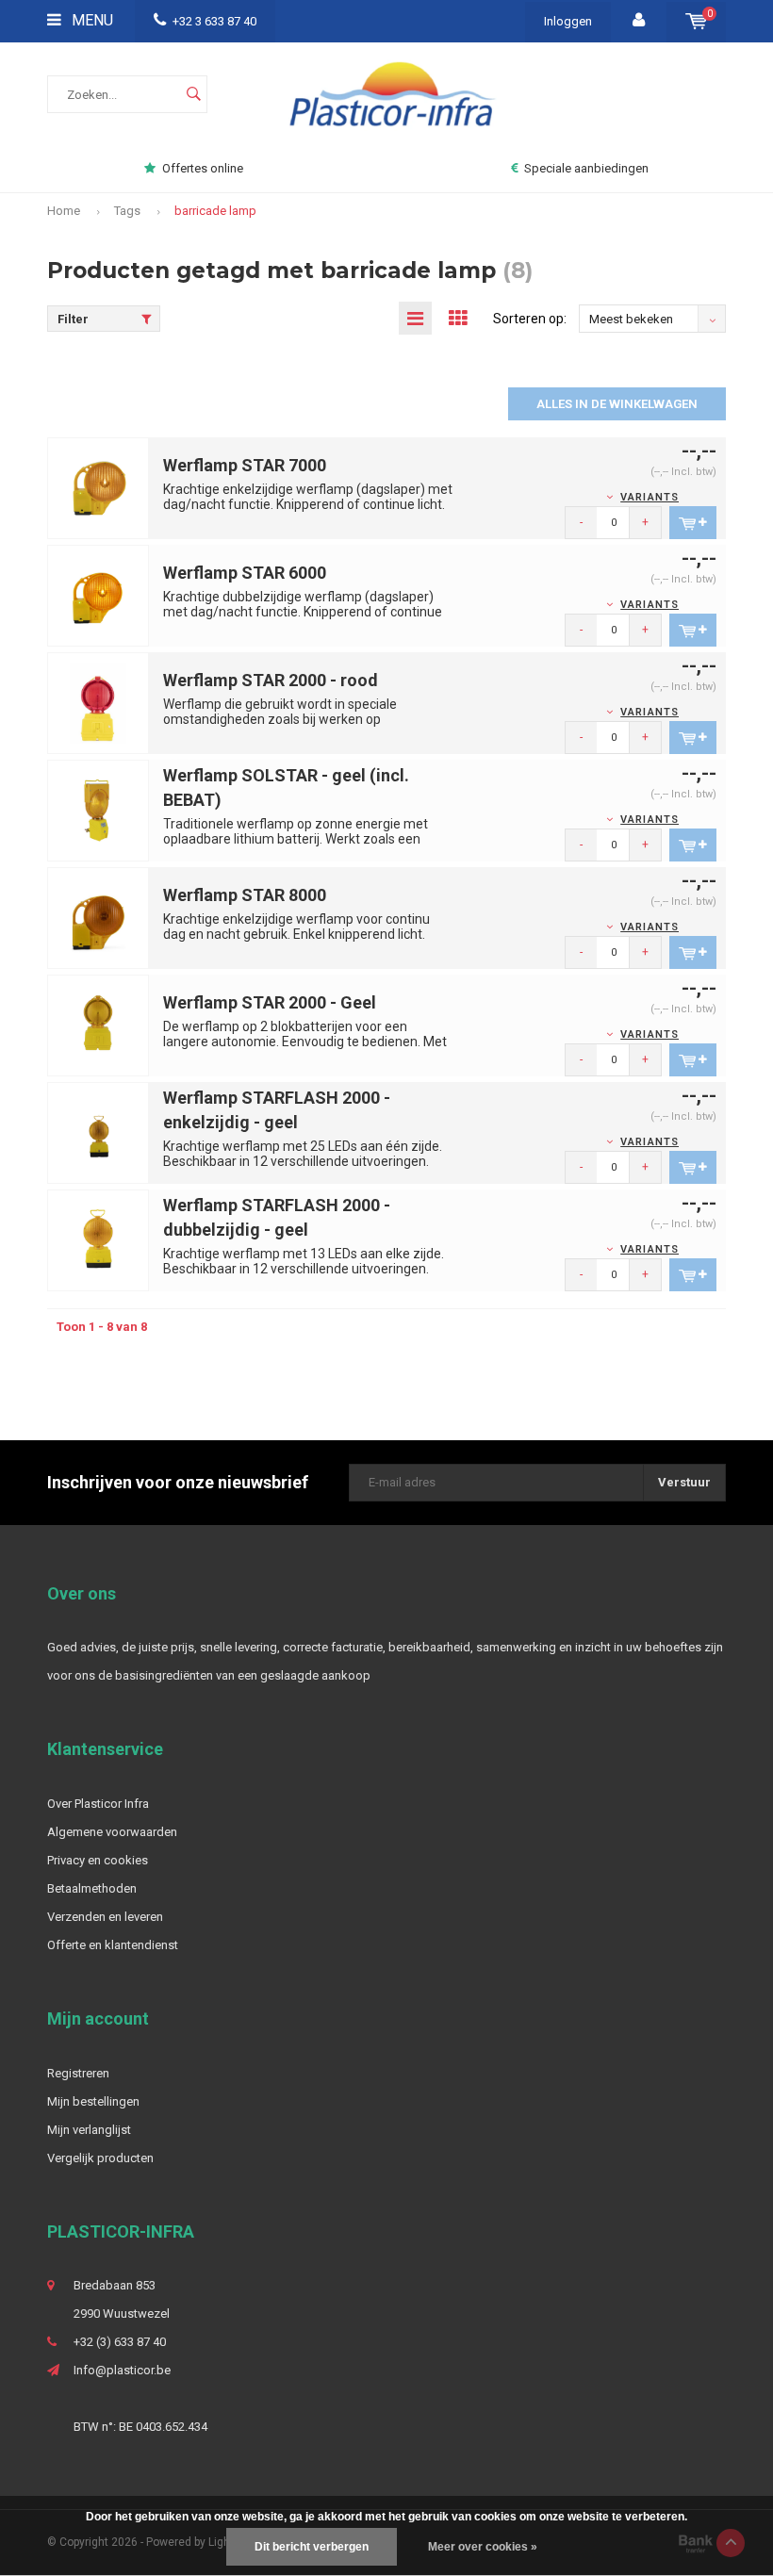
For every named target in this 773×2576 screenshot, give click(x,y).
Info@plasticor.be (122, 2370)
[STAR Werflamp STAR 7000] (98, 488)
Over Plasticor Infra (98, 1804)
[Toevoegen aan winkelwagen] (693, 523)
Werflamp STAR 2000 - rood (271, 680)
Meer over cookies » (483, 2547)
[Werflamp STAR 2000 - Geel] (98, 1025)
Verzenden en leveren (105, 1917)
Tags (127, 211)
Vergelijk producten (100, 2158)
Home (64, 211)
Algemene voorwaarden (112, 1832)
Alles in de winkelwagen (617, 404)
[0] (696, 21)
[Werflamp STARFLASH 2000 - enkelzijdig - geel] (98, 1132)
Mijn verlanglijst (89, 2130)
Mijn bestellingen (93, 2101)
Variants (650, 497)
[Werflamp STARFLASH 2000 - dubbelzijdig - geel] (98, 1240)
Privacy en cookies (98, 1860)
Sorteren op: (530, 319)
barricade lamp (215, 211)
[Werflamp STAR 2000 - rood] (98, 703)
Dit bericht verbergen (312, 2547)
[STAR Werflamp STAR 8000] (98, 918)
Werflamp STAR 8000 (245, 895)
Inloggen (568, 21)
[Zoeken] (193, 94)
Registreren (78, 2073)
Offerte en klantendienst (113, 1945)
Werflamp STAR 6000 (245, 573)
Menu (90, 20)
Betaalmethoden (92, 1888)
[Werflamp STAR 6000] (98, 595)
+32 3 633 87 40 (214, 21)
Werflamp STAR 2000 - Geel (270, 1002)
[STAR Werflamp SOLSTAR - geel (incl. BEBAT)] (98, 810)
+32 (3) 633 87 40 (120, 2342)
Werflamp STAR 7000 (245, 465)
